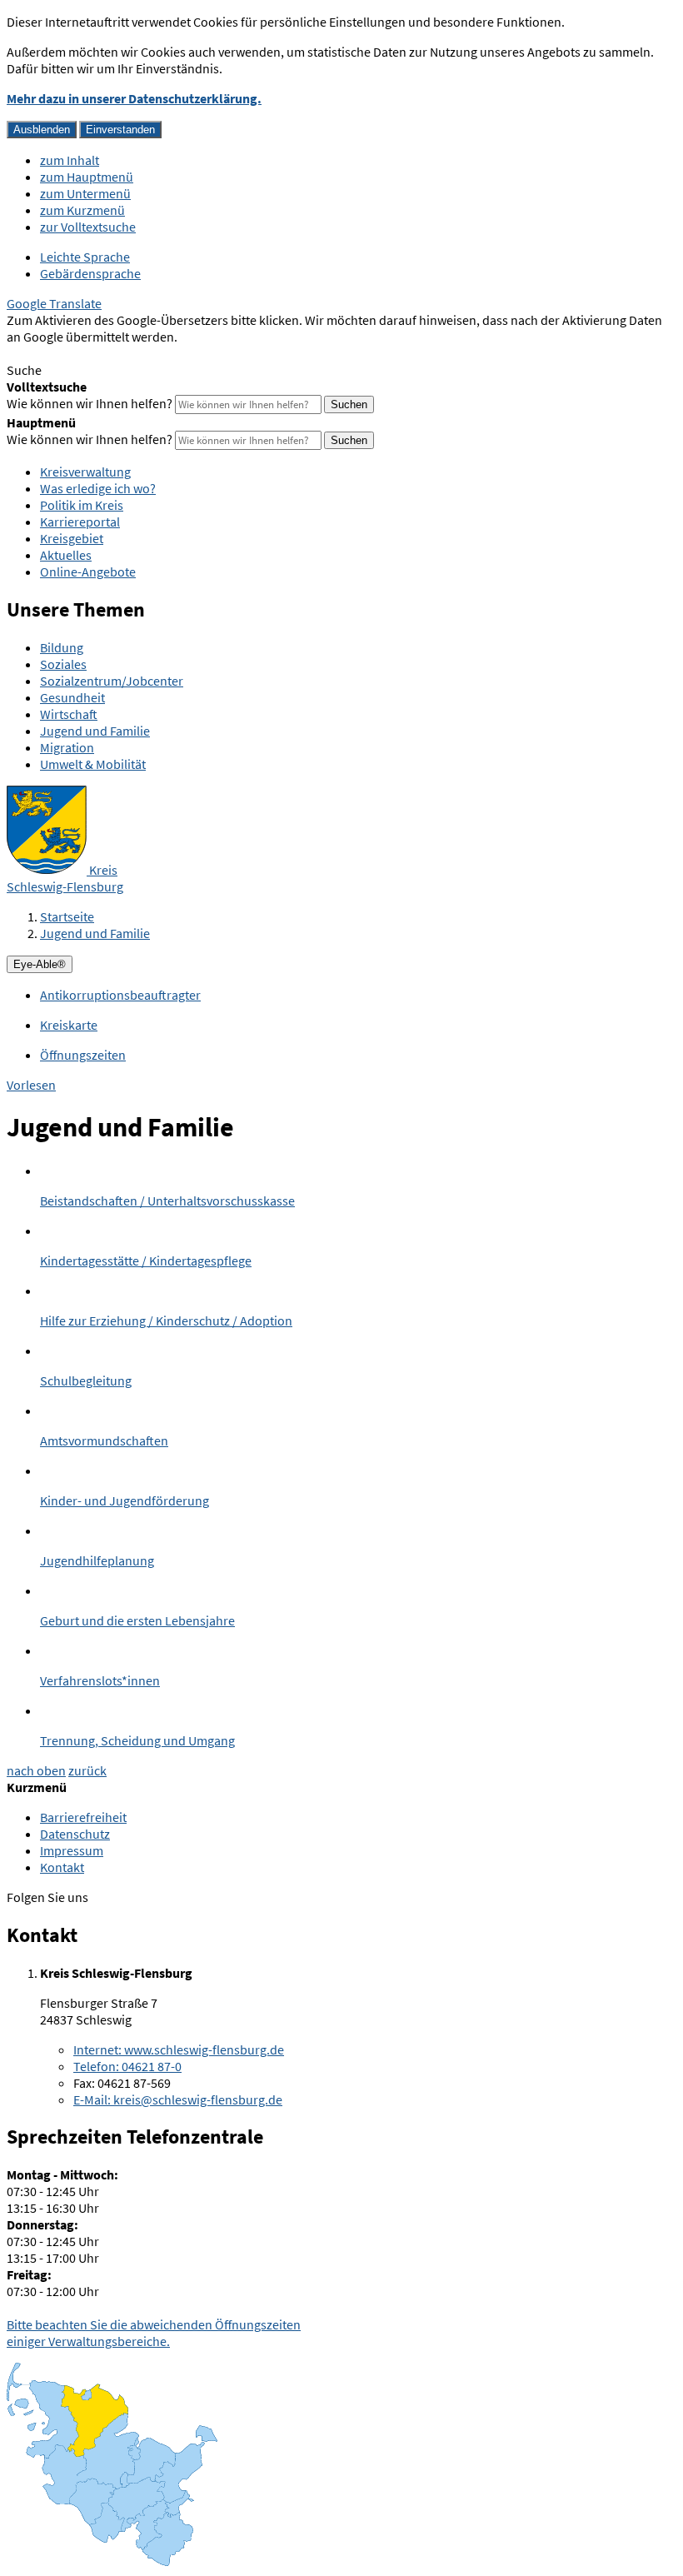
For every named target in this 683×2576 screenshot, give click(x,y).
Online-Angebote (88, 572)
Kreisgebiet (72, 538)
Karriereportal (80, 522)
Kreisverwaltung (85, 472)
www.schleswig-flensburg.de (179, 2049)
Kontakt (62, 1867)
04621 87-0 (127, 2066)
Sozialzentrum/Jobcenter (112, 681)
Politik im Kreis (82, 505)
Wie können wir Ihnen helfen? (90, 403)
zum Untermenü (85, 193)
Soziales (63, 664)
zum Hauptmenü (87, 177)
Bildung (62, 647)
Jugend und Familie (95, 731)
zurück (87, 1770)
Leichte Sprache (85, 257)
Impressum (72, 1850)
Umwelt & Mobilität (93, 764)
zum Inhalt (70, 160)
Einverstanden (120, 130)
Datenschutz (75, 1834)
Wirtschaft (69, 714)
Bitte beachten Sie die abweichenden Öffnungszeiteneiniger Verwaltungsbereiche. (154, 2333)
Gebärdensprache (90, 273)
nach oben (36, 1770)
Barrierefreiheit (83, 1817)
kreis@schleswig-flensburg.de (178, 2099)
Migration (67, 747)
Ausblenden (42, 130)
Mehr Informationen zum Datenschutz (113, 353)
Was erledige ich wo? (98, 488)
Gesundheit (72, 697)
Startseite (67, 916)
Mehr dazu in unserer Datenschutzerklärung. (134, 98)
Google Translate (54, 303)
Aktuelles (66, 555)
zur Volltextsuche (88, 227)
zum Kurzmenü (82, 210)
